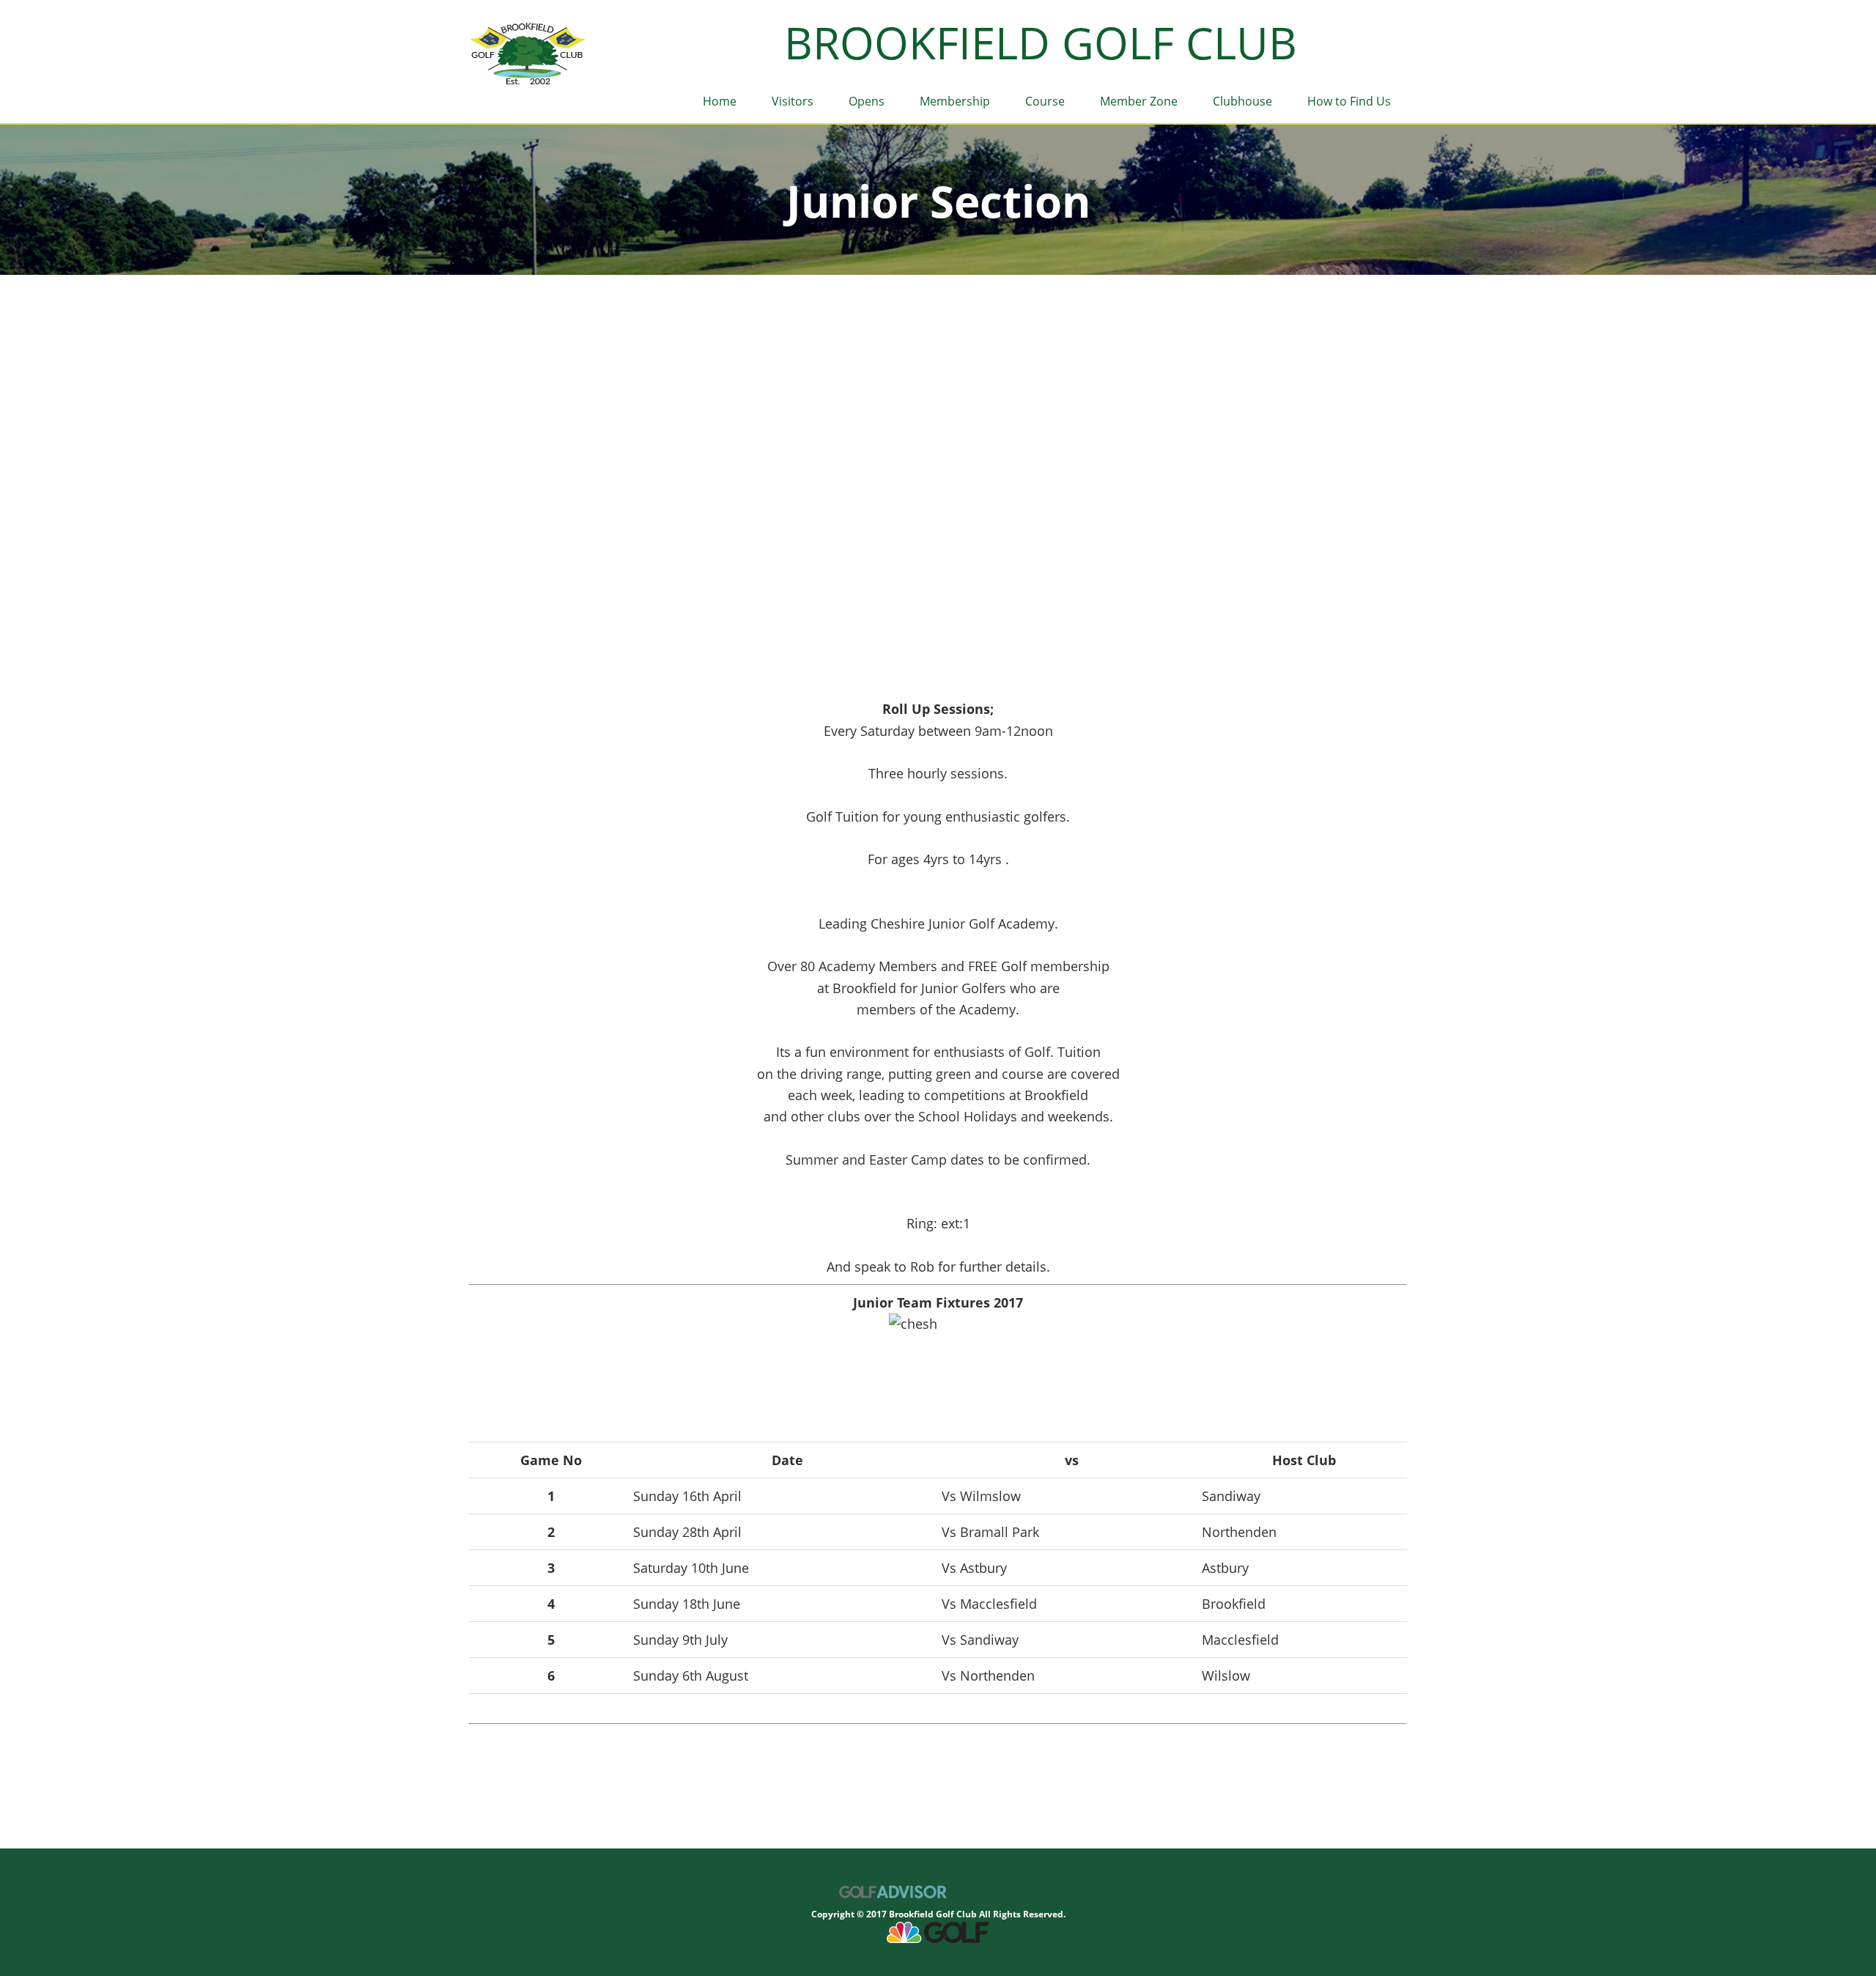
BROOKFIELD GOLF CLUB (1041, 43)
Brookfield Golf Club (529, 55)
